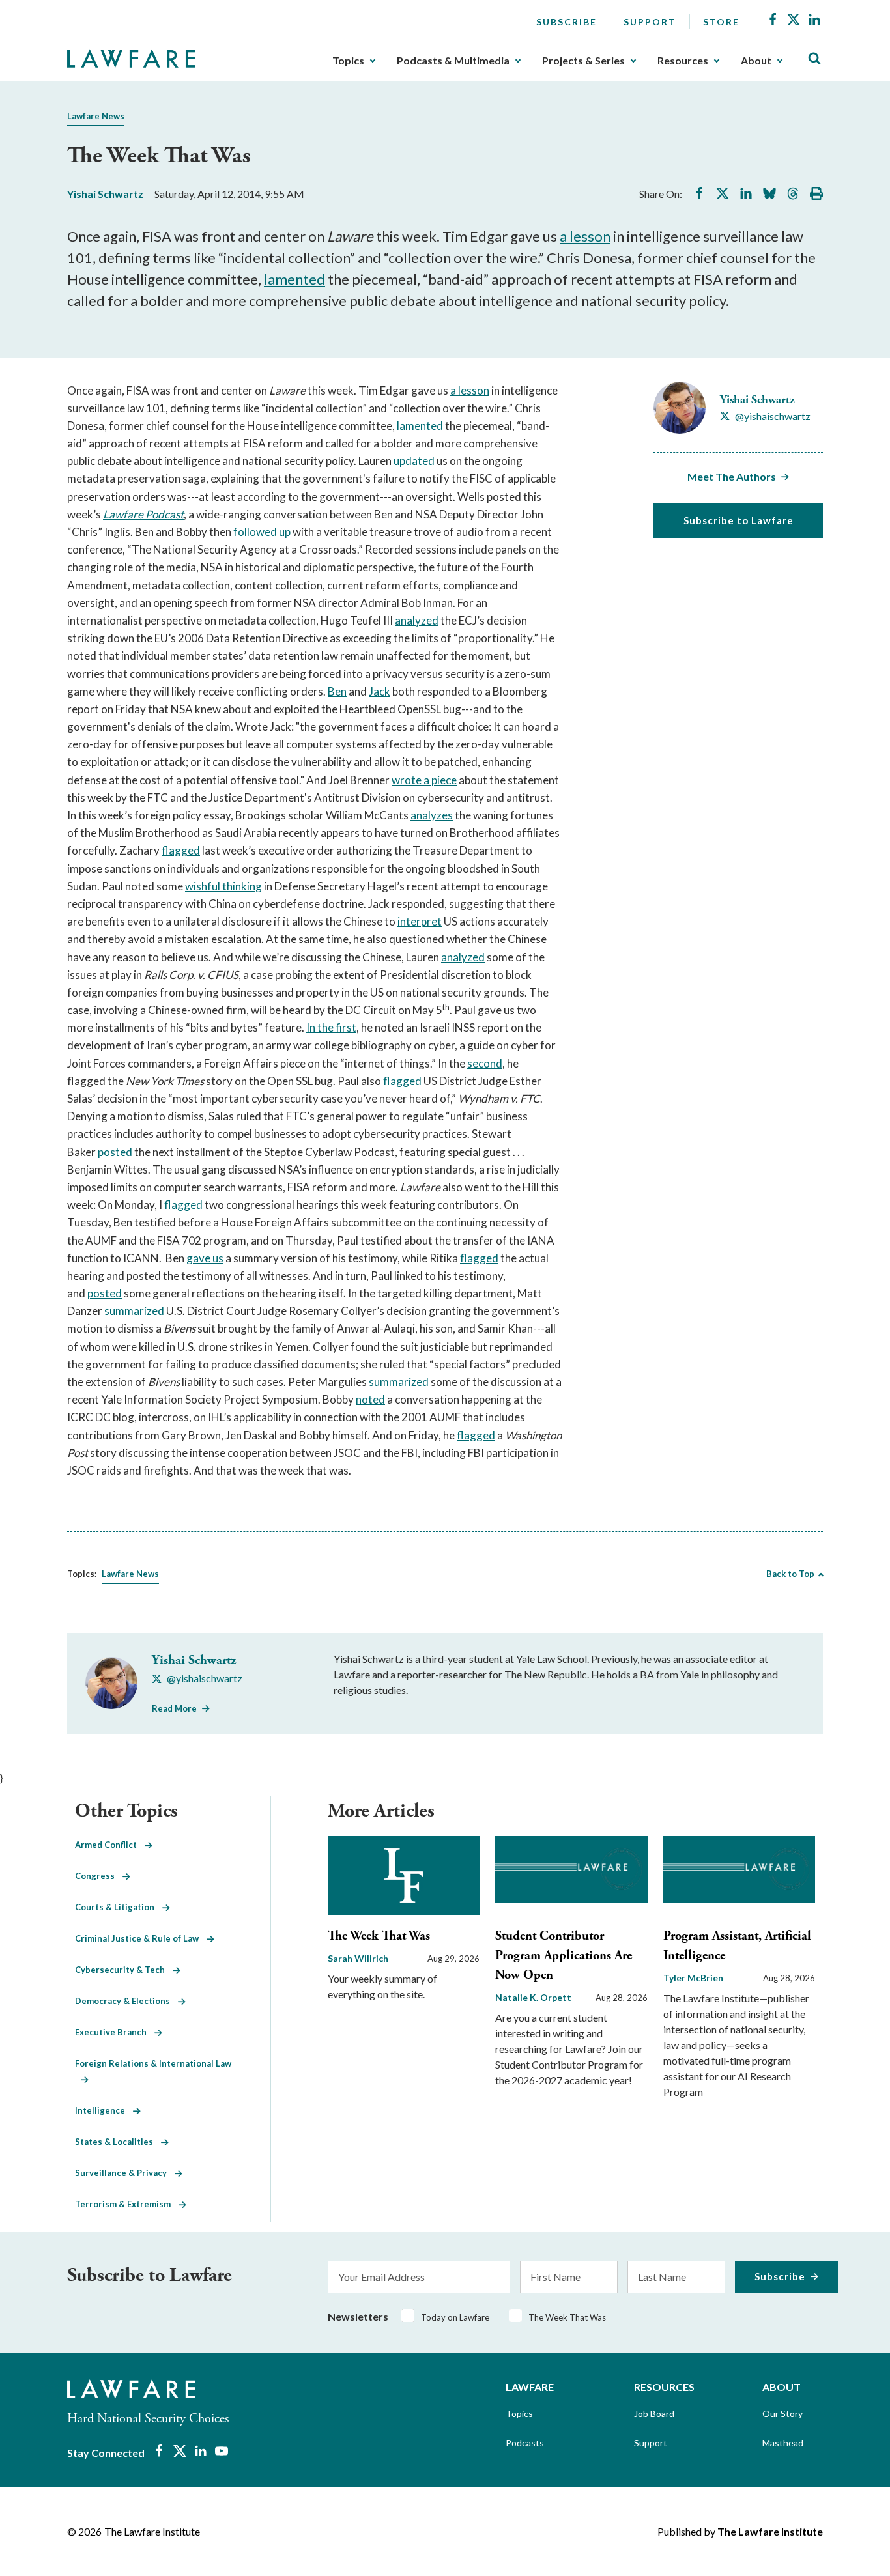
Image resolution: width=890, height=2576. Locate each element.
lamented (294, 279)
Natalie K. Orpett (533, 1997)
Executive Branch (115, 2032)
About (756, 61)
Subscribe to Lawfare (739, 520)
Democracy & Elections (126, 2001)
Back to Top (790, 1574)
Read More (174, 1708)
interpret (420, 921)
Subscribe (567, 22)
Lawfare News (96, 116)
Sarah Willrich (358, 1958)
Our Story (782, 2413)
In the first (331, 1027)
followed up (262, 532)
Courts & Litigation (119, 1907)
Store (721, 22)
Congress (99, 1876)
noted (370, 1399)
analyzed (417, 620)
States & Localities (118, 2142)
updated (414, 461)
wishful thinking (223, 886)
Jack (380, 691)
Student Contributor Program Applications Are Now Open (564, 1956)
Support (650, 22)
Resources (683, 61)
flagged (181, 850)
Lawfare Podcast (143, 514)
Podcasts (525, 2443)
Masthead (783, 2443)
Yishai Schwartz (105, 194)
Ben (337, 691)
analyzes (432, 815)
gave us (205, 1258)
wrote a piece (424, 780)
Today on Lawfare (455, 2317)
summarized (134, 1311)
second (485, 1063)
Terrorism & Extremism (127, 2204)
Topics (348, 61)
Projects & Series (583, 61)
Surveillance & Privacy (125, 2173)
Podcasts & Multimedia (453, 61)
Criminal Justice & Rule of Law (141, 1938)
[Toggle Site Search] (814, 59)
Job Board (654, 2413)
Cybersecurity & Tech (124, 1970)
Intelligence (104, 2110)
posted (115, 1152)
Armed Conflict (110, 1845)
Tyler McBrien (693, 1978)
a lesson (585, 236)
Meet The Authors (732, 476)
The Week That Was (379, 1936)
